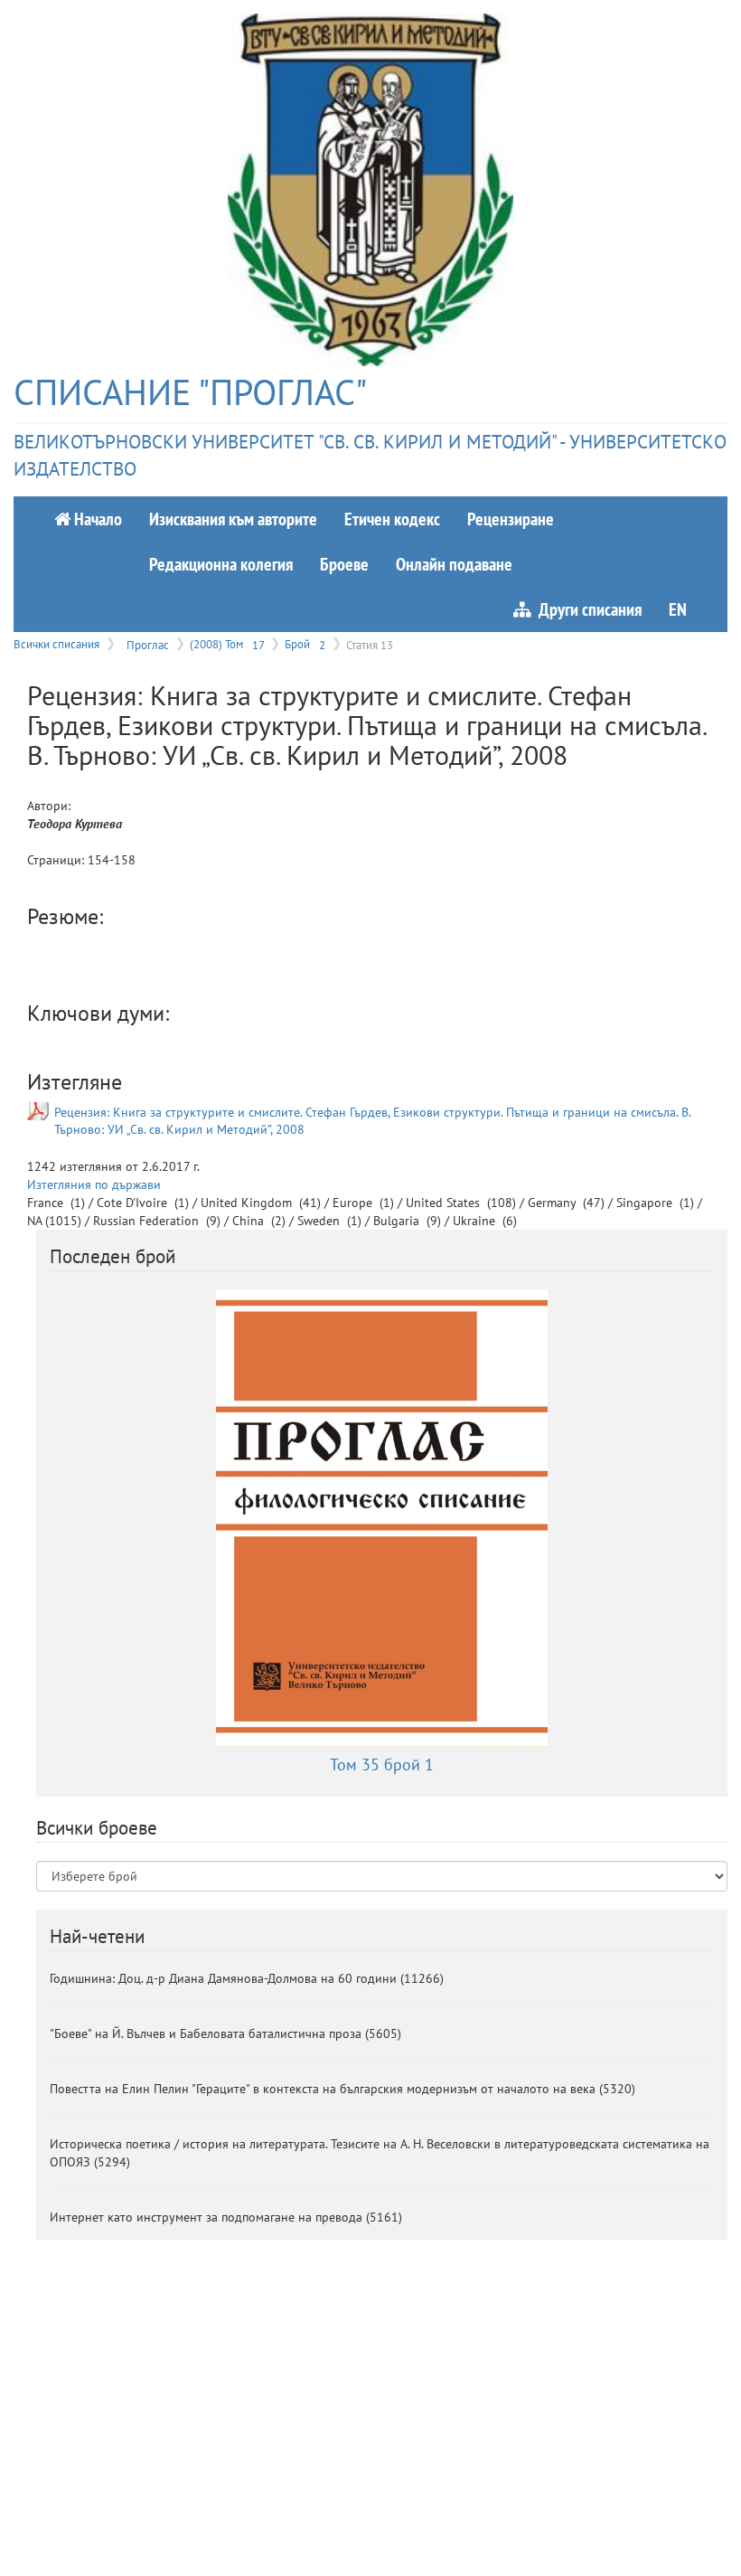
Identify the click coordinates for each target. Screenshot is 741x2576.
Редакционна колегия (221, 564)
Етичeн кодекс (392, 519)
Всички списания (56, 644)
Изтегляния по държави (94, 1184)
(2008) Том (227, 644)
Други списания (586, 609)
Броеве (344, 564)
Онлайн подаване (454, 564)
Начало (96, 519)
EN (678, 609)
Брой (305, 644)
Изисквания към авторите (233, 519)
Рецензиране (511, 519)
